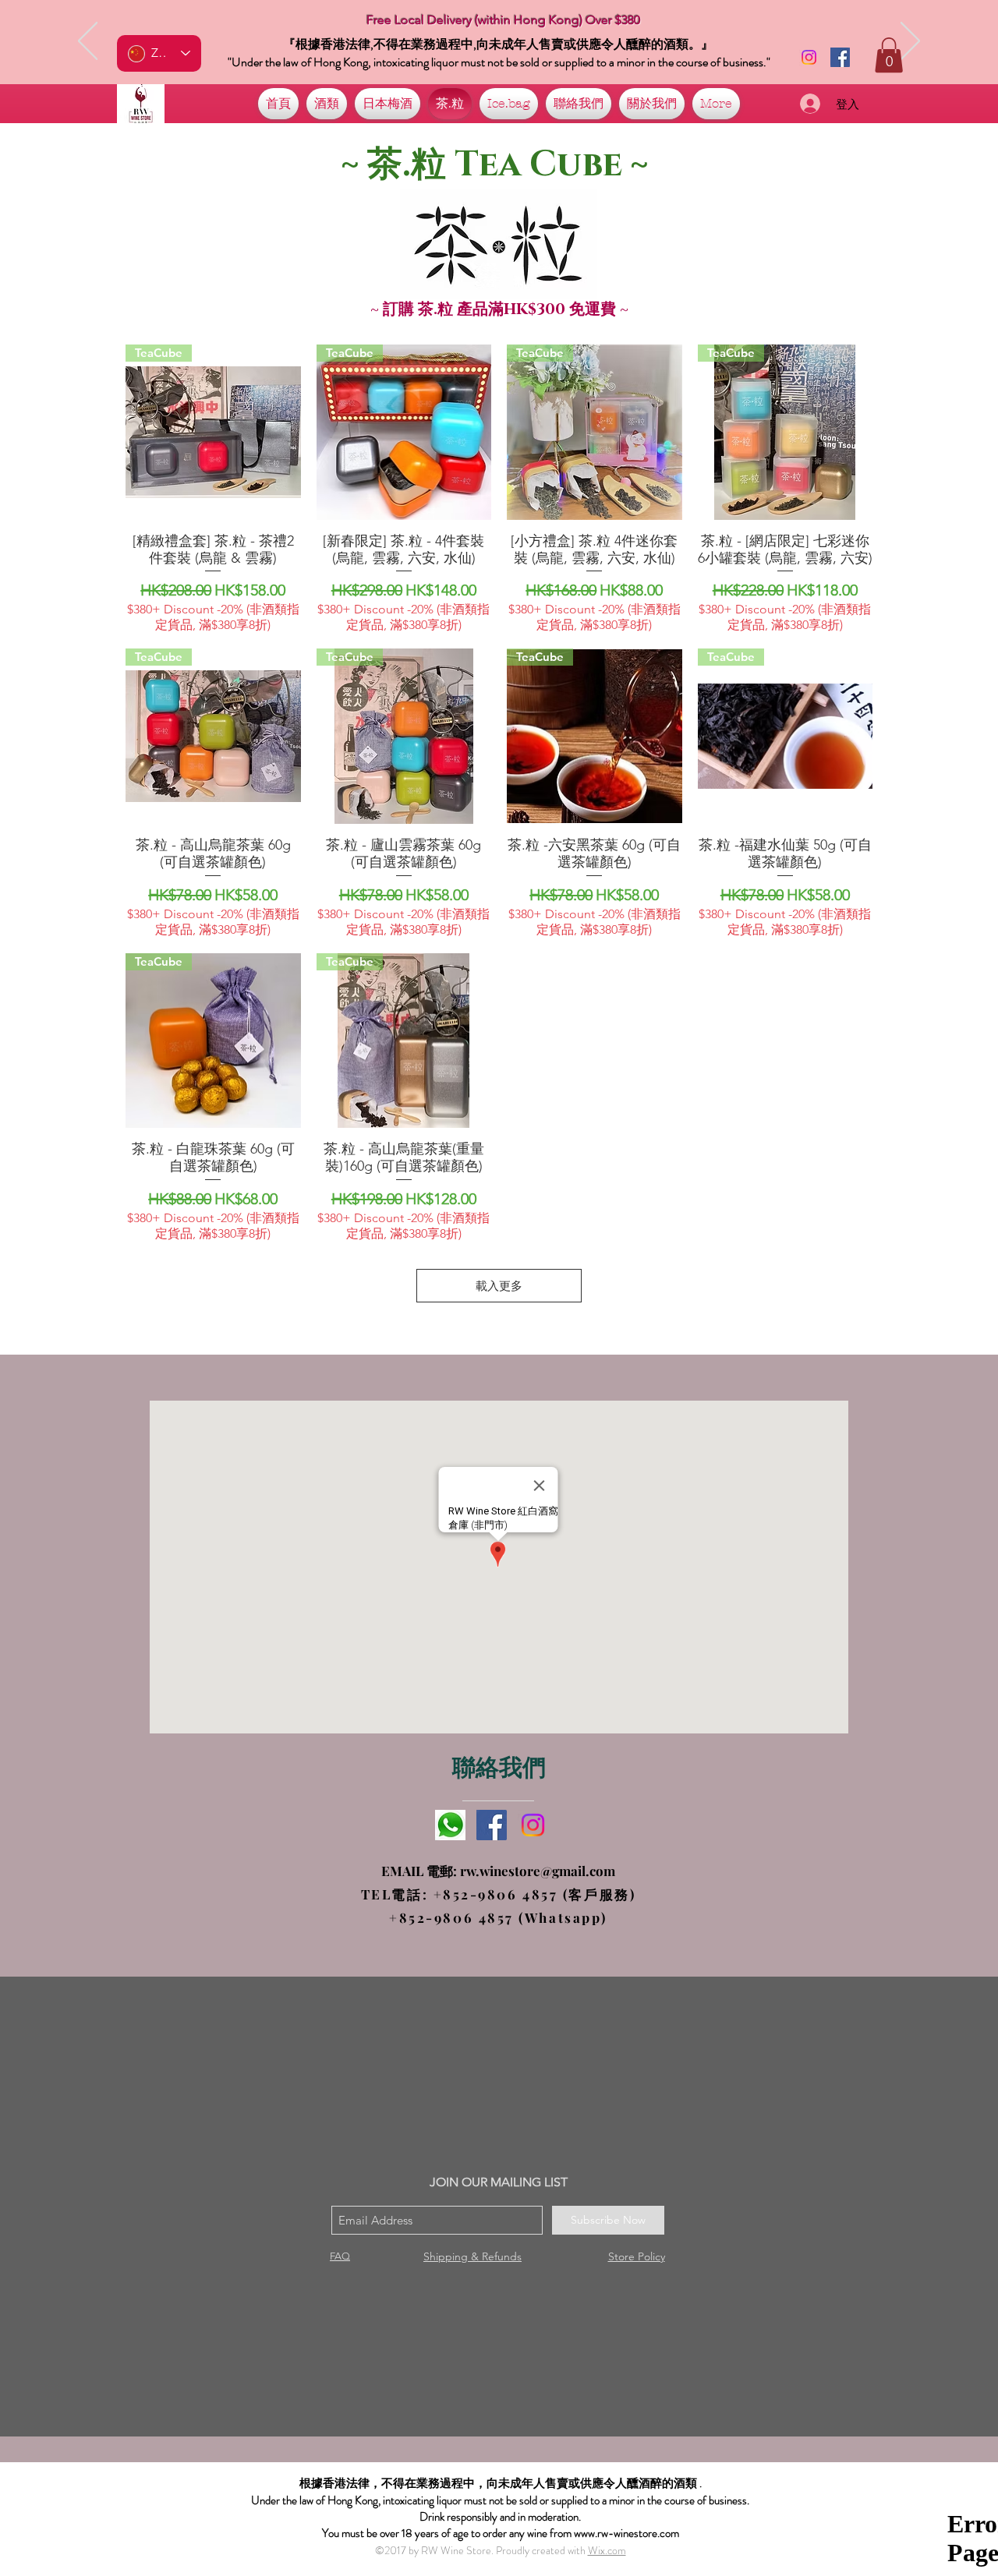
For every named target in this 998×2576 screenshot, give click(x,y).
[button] (889, 55)
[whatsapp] (450, 1825)
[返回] (88, 42)
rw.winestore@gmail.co (532, 1871)
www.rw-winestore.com (626, 2533)
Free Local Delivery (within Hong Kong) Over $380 (503, 20)
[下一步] (910, 42)
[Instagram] (809, 57)
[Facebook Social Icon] (840, 57)
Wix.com (607, 2550)
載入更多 (499, 1286)
